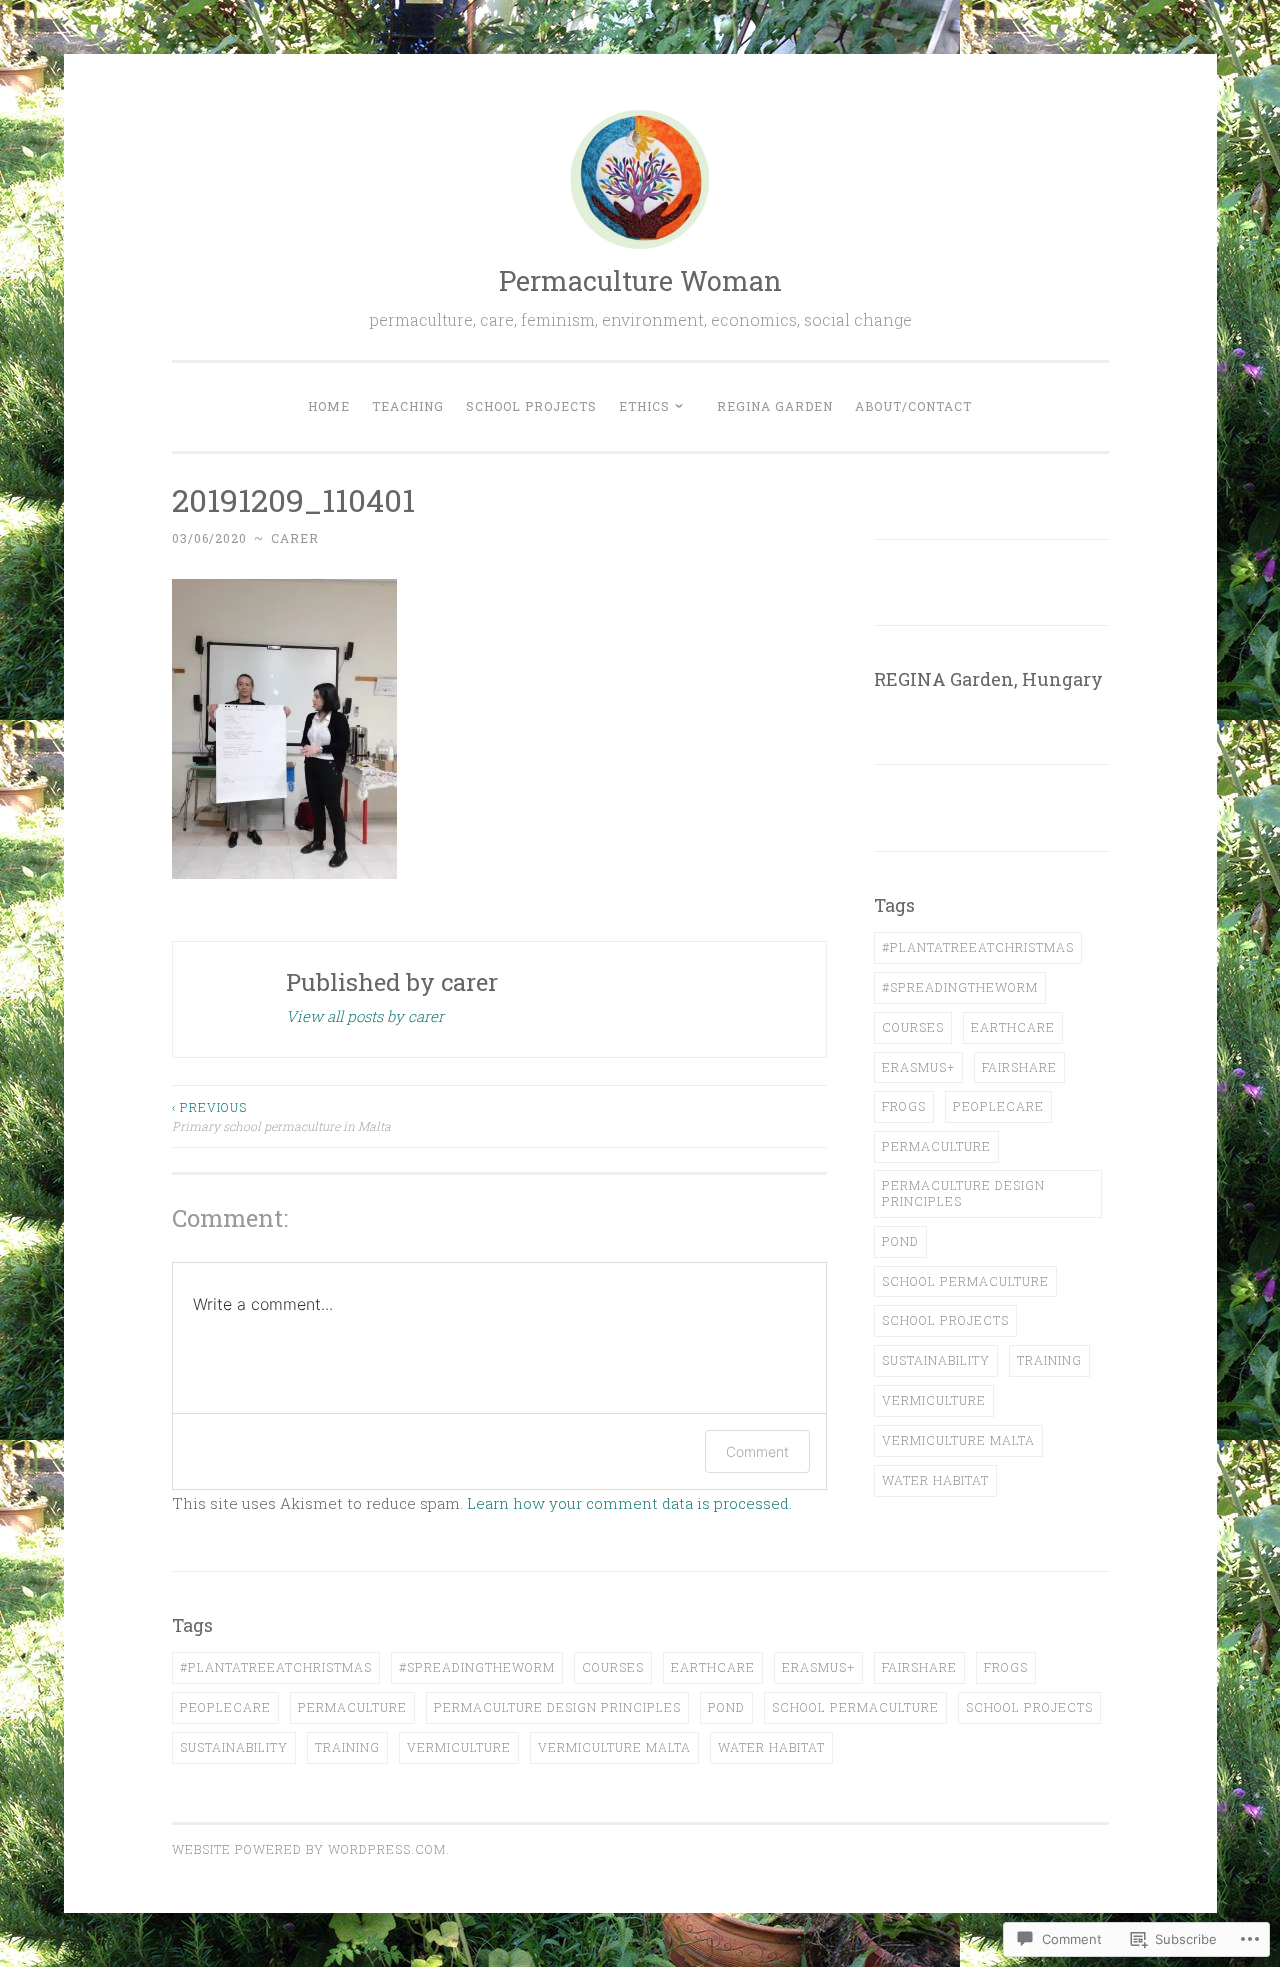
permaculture (936, 1146)
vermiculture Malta (958, 1440)
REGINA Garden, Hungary (988, 679)
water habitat (935, 1480)
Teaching (408, 406)
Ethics (644, 406)
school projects (945, 1320)
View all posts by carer (365, 1016)
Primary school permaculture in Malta (281, 1116)
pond (900, 1241)
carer (295, 538)
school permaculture (965, 1281)
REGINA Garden (775, 406)
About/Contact (913, 406)
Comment (757, 1451)
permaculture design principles (963, 1193)
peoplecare (998, 1106)
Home (329, 406)
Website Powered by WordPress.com (309, 1849)
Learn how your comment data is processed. (629, 1503)
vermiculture (934, 1400)
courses (913, 1027)
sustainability (936, 1360)
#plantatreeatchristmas (978, 947)
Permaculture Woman (640, 280)
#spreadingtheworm (960, 987)
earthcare (1013, 1027)
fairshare (1019, 1067)
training (1049, 1360)
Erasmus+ (918, 1067)
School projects (531, 406)
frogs (904, 1106)
